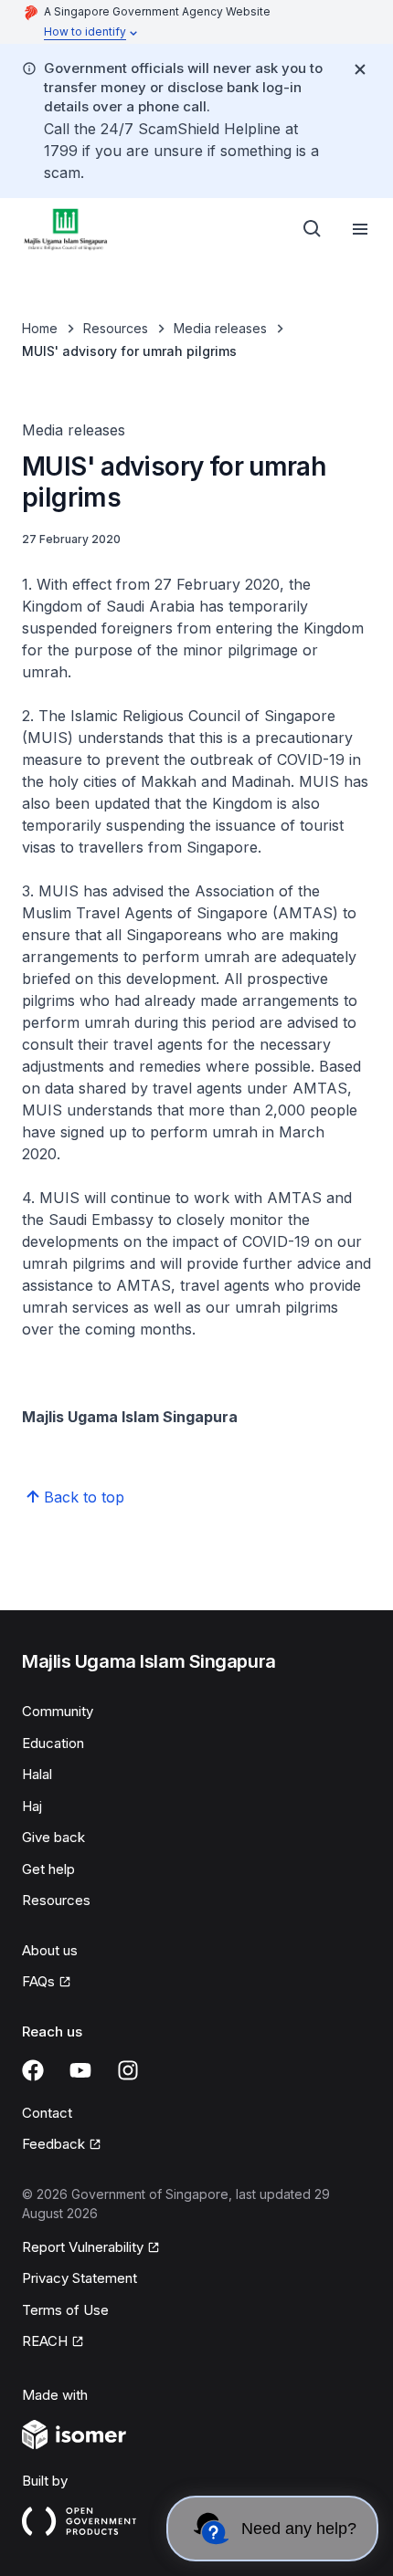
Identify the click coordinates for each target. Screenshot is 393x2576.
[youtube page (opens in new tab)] (80, 2070)
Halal (37, 1774)
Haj (32, 1806)
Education (53, 1743)
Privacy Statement (80, 2278)
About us (50, 1950)
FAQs (47, 1983)
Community (58, 1711)
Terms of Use (65, 2310)
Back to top (84, 1497)
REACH (53, 2342)
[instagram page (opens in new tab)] (128, 2070)
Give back (53, 1837)
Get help (48, 1869)
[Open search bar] (313, 229)
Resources (116, 328)
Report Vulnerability (83, 2248)
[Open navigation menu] (360, 229)
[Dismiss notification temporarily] (360, 69)
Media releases (220, 328)
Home (40, 328)
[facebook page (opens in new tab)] (33, 2070)
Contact (47, 2113)
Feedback (62, 2145)
